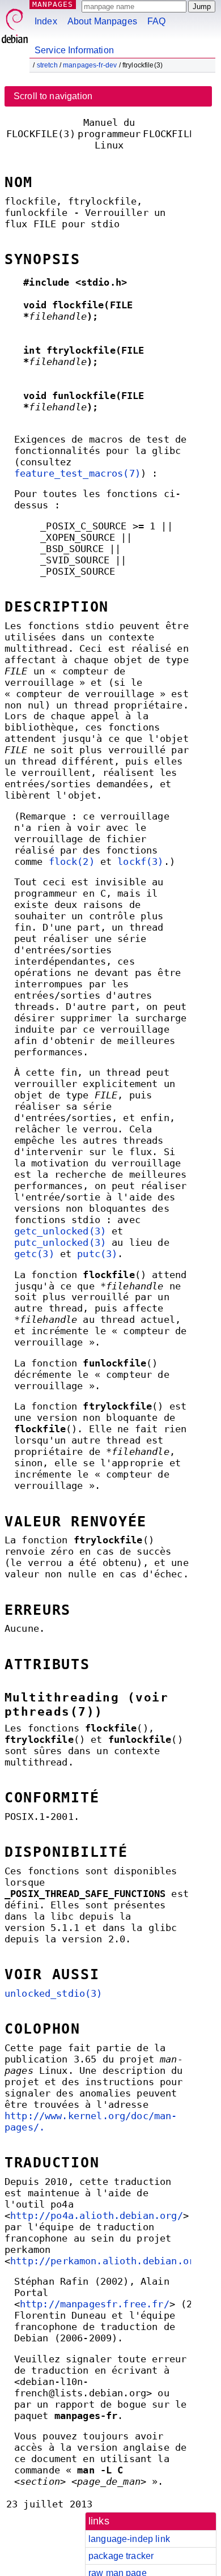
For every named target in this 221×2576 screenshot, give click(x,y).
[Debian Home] (15, 23)
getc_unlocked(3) (60, 1231)
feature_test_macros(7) (77, 474)
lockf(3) (140, 862)
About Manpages (102, 21)
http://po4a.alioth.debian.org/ (97, 2216)
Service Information (74, 50)
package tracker (121, 2556)
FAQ (156, 21)
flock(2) (72, 862)
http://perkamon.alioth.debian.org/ (108, 2261)
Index (46, 21)
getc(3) (34, 1254)
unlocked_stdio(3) (54, 1994)
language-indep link (129, 2539)
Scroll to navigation (53, 96)
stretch (47, 65)
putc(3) (97, 1254)
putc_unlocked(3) (60, 1243)
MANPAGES (53, 4)
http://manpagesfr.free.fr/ (95, 2304)
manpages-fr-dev (90, 65)
